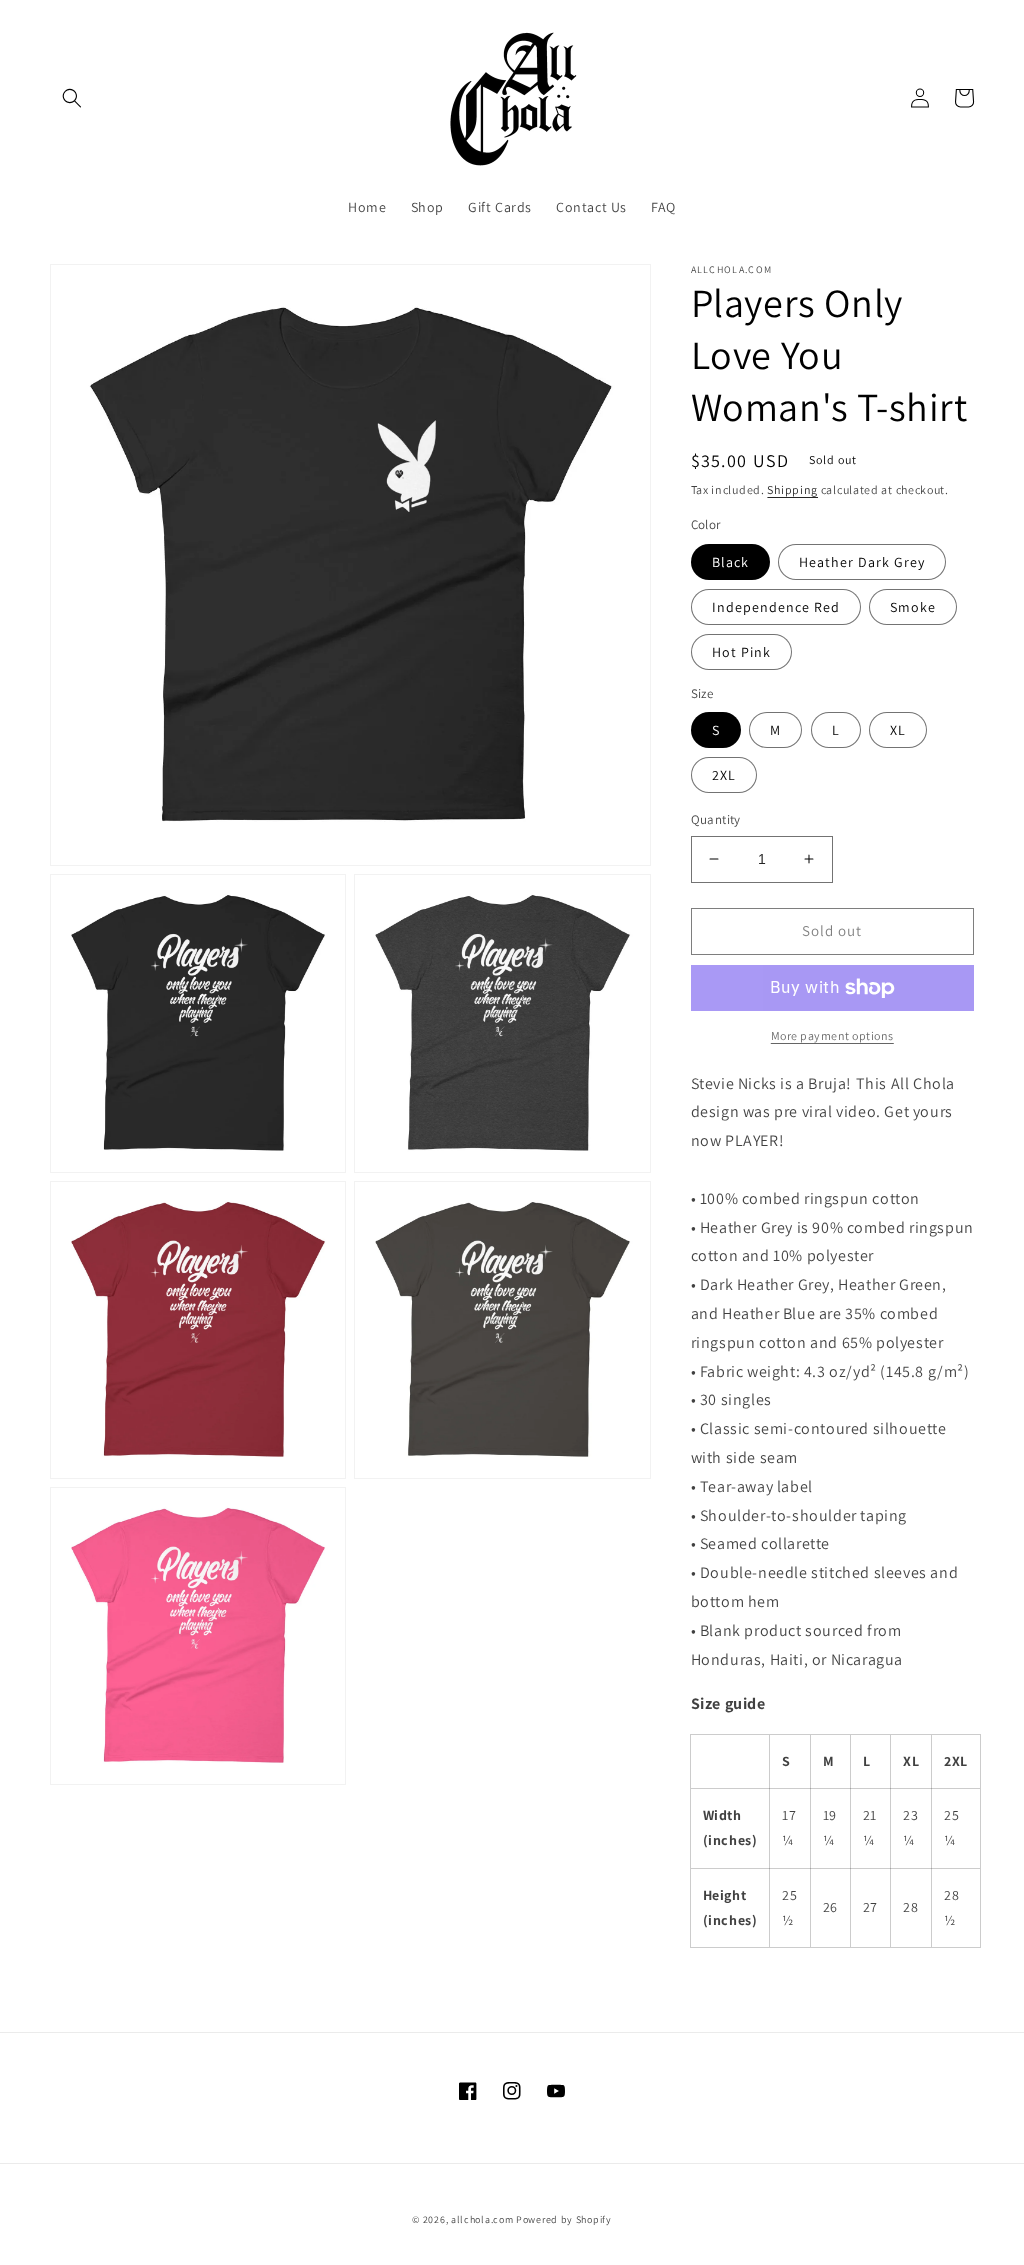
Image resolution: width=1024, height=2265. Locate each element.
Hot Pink (741, 652)
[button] (72, 98)
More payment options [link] (832, 1035)
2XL (724, 775)
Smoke (913, 607)
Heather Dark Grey (862, 562)
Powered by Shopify (564, 2219)
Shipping (792, 489)
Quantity (716, 819)
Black (730, 562)
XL (898, 730)
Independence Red (776, 607)
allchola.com (482, 2219)
